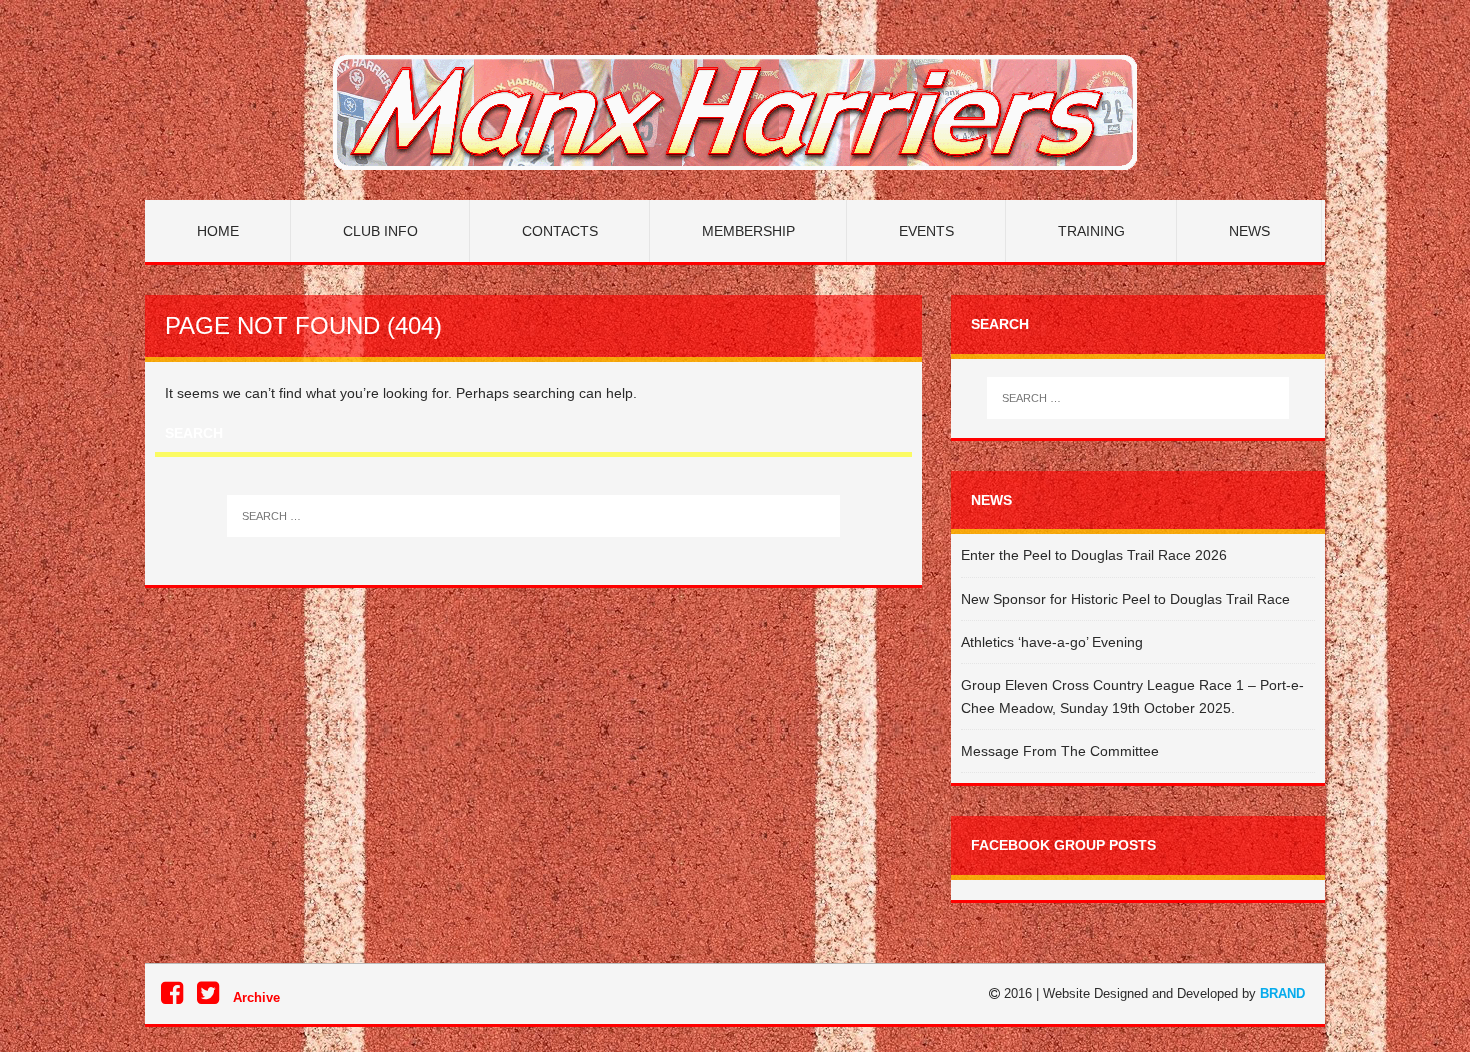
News (1249, 231)
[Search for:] (533, 516)
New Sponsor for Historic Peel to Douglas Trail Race (1125, 599)
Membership (748, 231)
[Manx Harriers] (735, 112)
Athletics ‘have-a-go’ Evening (1052, 642)
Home (218, 231)
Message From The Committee (1060, 751)
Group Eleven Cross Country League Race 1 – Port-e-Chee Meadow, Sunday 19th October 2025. (1132, 696)
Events (926, 231)
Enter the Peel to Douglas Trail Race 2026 (1094, 555)
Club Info (380, 231)
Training (1091, 231)
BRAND (1282, 993)
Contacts (560, 231)
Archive (256, 997)
